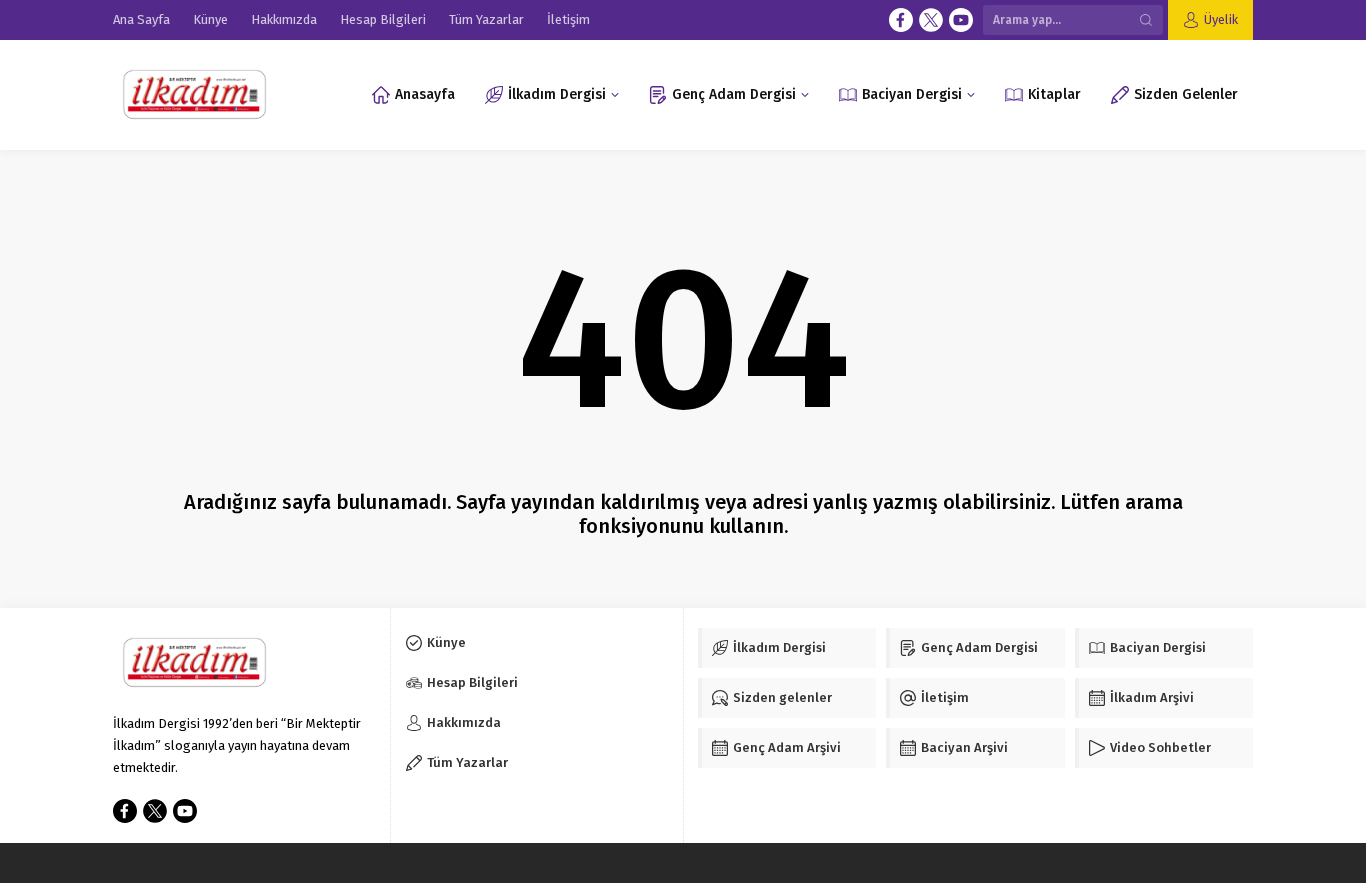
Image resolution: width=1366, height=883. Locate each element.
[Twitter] (931, 20)
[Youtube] (961, 20)
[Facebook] (901, 20)
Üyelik (1221, 19)
